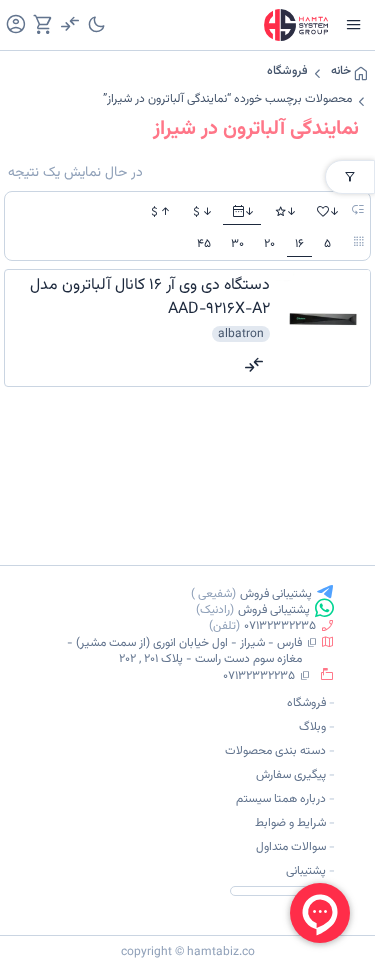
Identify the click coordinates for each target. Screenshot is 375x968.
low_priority (358, 210)
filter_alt (350, 176)
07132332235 (280, 626)
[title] (139, 298)
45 (204, 244)
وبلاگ (312, 727)
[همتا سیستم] (296, 25)
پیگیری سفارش (291, 775)
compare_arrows (254, 365)
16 (299, 244)
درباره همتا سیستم (281, 799)
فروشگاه (287, 71)
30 (237, 244)
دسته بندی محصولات (275, 751)
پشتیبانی (306, 871)
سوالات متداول (291, 847)
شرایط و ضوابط (290, 823)
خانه (341, 71)
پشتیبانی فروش (276, 594)
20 (269, 244)
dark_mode (96, 24)
